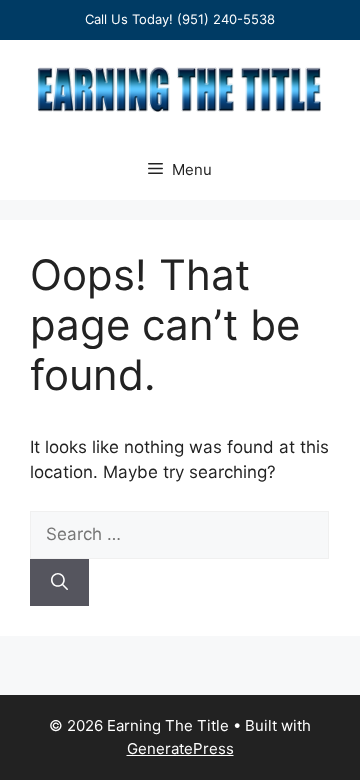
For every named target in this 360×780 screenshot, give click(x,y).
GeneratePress (180, 748)
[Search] (59, 583)
